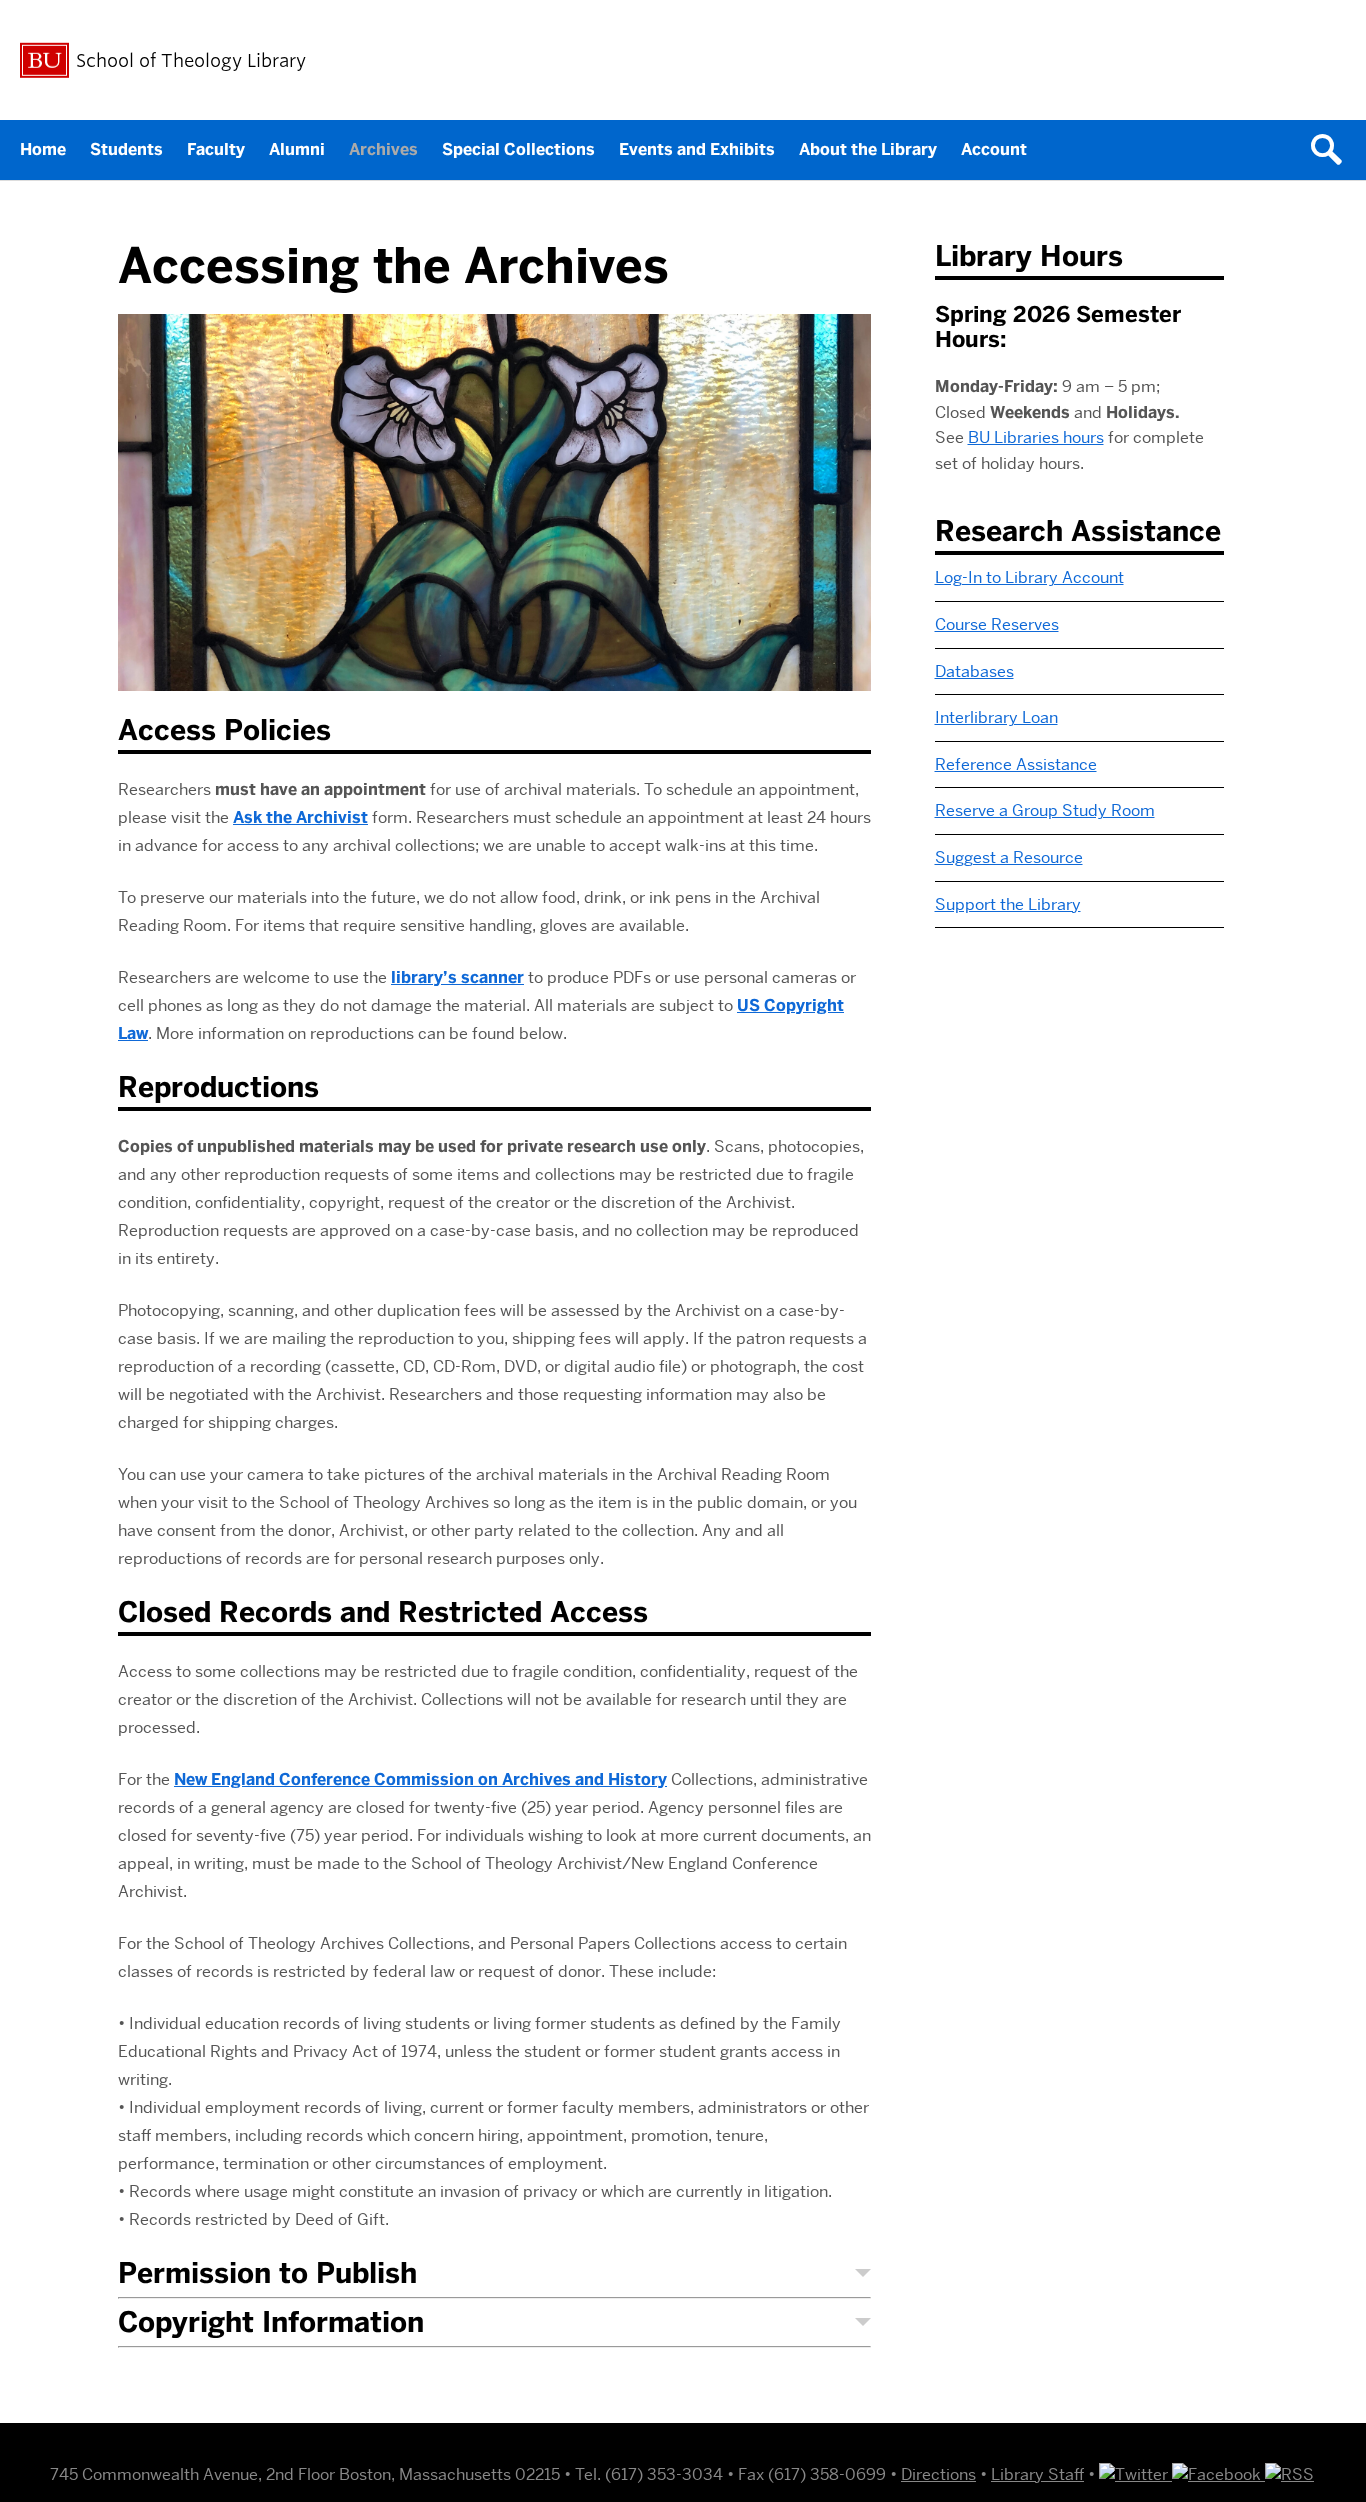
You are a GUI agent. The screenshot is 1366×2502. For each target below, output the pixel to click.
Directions (938, 2474)
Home (43, 149)
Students (126, 149)
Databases (974, 671)
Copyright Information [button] (271, 2322)
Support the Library (1008, 904)
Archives (383, 149)
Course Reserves (997, 624)
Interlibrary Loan (996, 717)
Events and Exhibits (697, 149)
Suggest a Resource (1009, 857)
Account (994, 149)
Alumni (297, 149)
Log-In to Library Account (1029, 577)
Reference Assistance (1016, 764)
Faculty (216, 149)
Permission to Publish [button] (267, 2273)
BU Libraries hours (1036, 437)
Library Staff (1037, 2474)
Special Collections (518, 149)
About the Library (868, 149)
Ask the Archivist (300, 817)
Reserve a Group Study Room (1045, 810)
